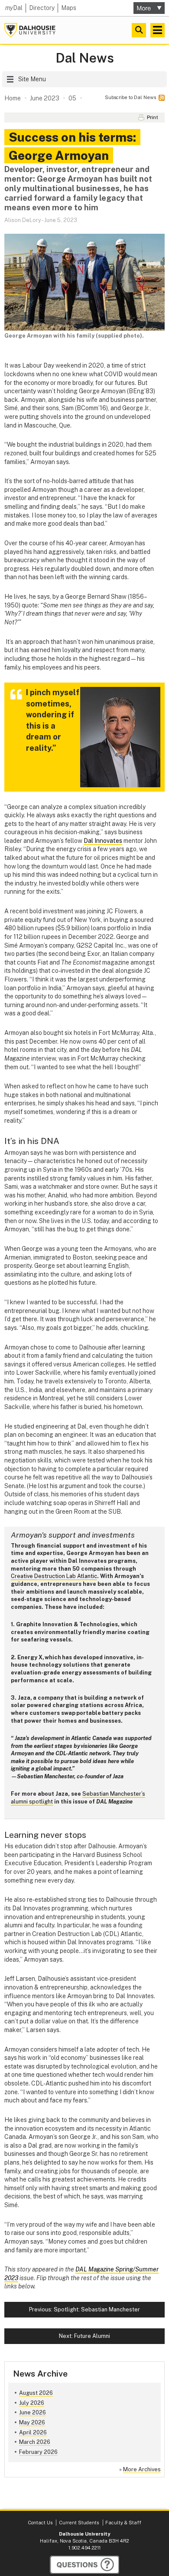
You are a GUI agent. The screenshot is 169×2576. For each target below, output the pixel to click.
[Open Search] (139, 30)
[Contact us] (84, 2565)
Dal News (85, 58)
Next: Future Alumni (84, 2336)
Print (153, 117)
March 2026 (35, 2442)
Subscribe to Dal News (130, 97)
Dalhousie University (30, 30)
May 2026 (32, 2422)
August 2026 (36, 2393)
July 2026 (32, 2403)
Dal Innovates (103, 841)
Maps (69, 8)
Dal (14, 8)
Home (13, 98)
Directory (42, 8)
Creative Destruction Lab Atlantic (54, 1576)
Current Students (79, 2523)
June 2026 (32, 2412)
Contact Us (40, 2523)
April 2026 (33, 2432)
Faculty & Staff (123, 2523)
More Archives (142, 2469)
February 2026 (38, 2452)
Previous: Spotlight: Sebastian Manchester (84, 2309)
